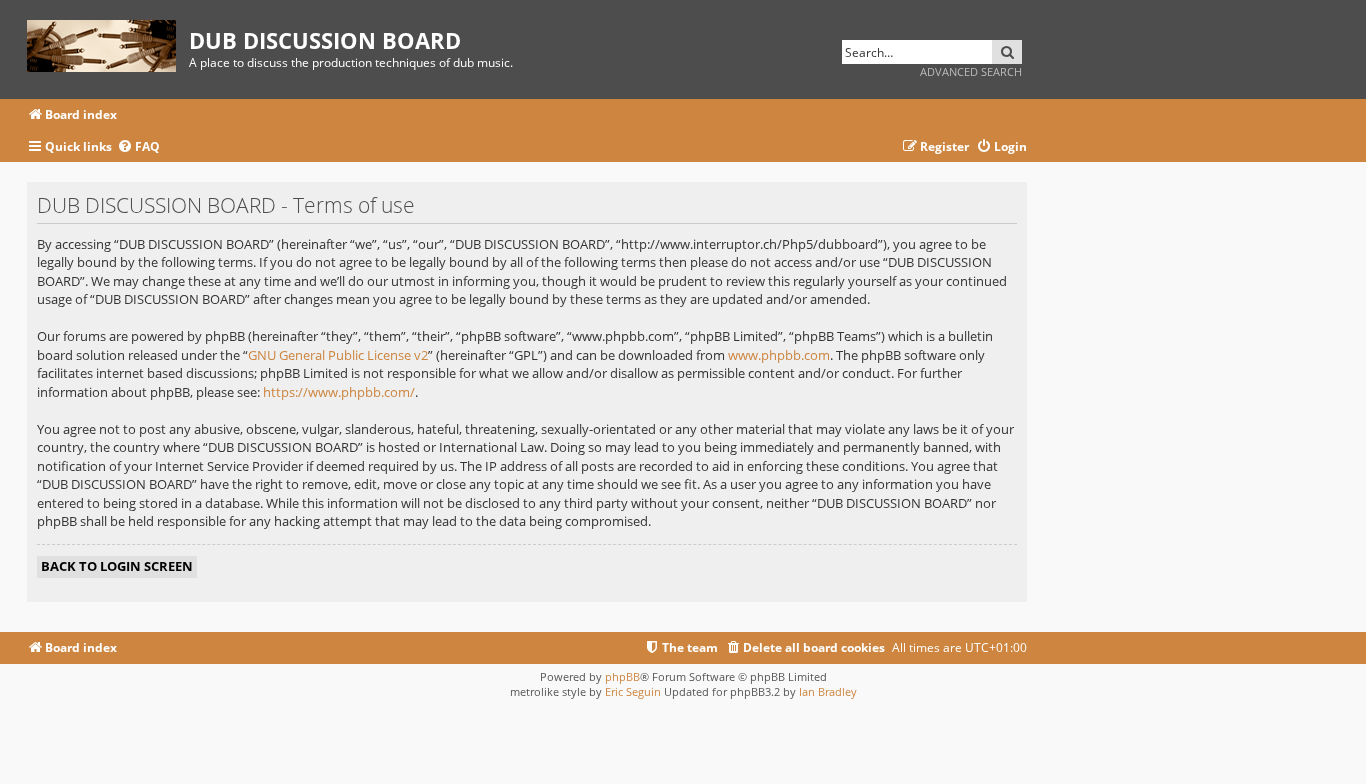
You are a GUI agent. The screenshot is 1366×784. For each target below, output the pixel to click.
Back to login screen (117, 566)
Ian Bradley (828, 691)
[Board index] (108, 42)
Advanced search (971, 71)
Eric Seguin (633, 691)
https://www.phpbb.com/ (339, 392)
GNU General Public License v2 (338, 355)
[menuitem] (138, 147)
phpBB (622, 676)
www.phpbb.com (779, 355)
